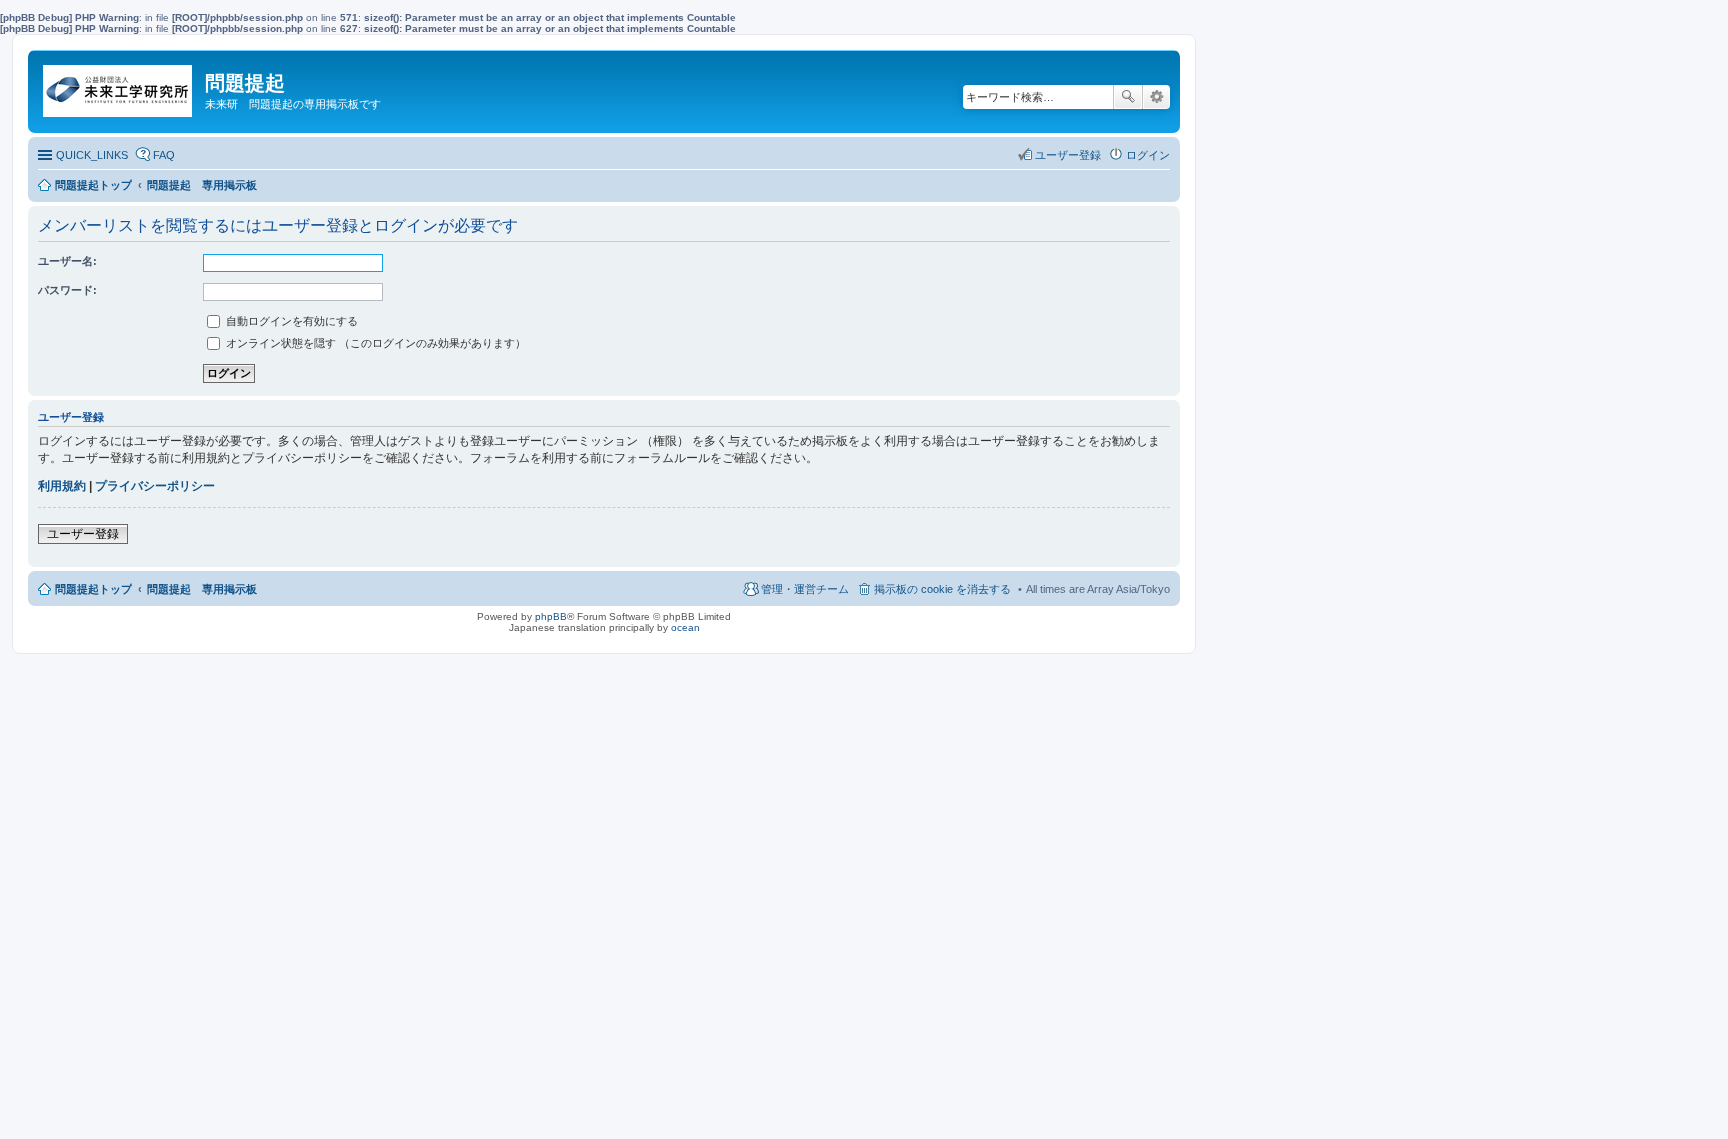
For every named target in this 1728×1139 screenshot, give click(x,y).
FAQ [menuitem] (164, 155)
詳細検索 (1156, 97)
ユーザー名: (67, 261)
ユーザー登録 (83, 534)
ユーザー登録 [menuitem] (1068, 155)
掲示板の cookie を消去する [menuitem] (942, 589)
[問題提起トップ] (119, 86)
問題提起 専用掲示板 (202, 589)
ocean (685, 627)
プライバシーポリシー (155, 486)
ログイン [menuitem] (1148, 155)
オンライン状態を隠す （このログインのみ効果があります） (374, 343)
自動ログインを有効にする (290, 321)
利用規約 (62, 486)
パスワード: (67, 290)
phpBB (551, 616)
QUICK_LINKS (92, 155)
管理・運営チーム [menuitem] (805, 589)
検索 (1128, 97)
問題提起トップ (93, 589)
